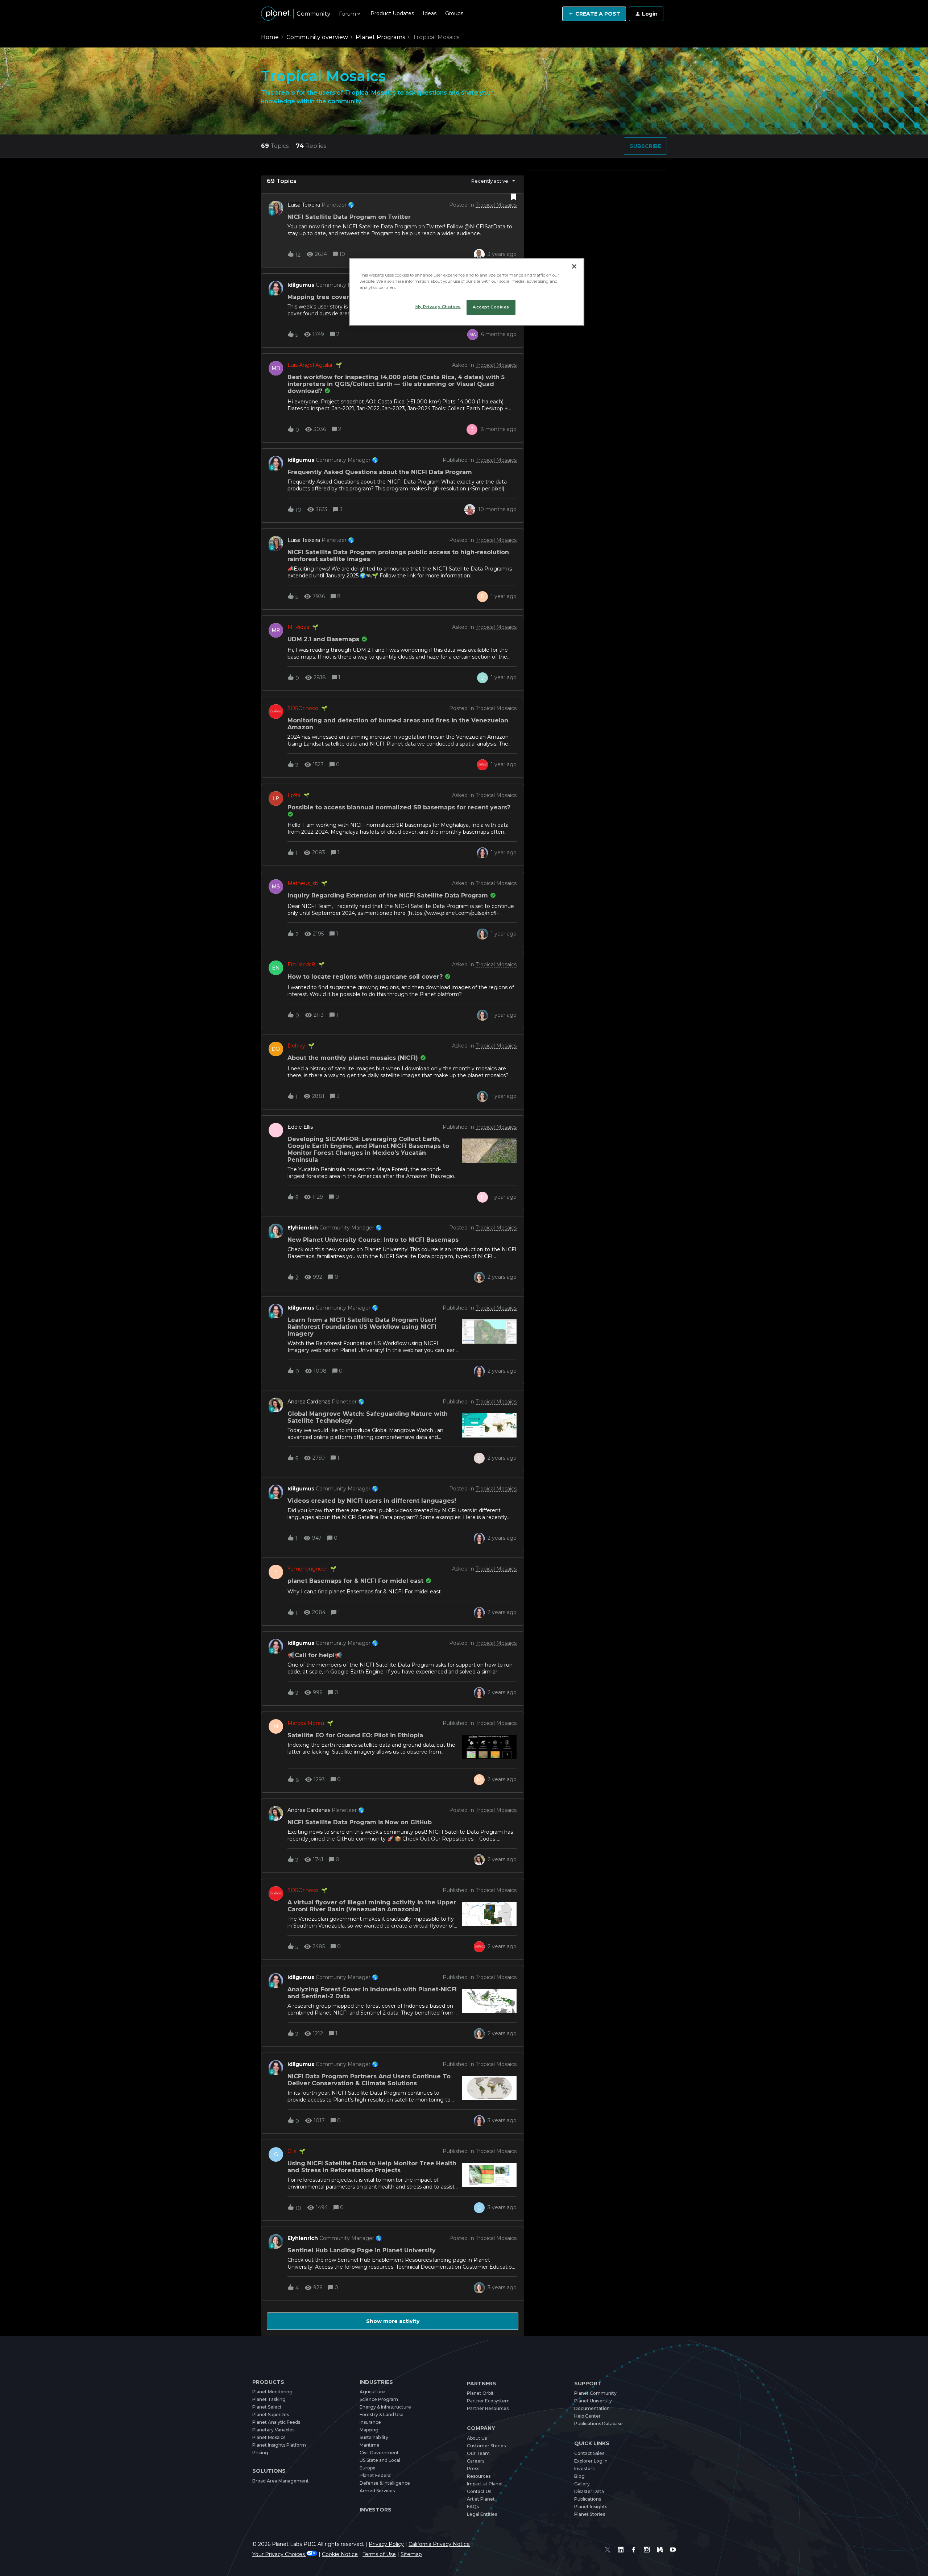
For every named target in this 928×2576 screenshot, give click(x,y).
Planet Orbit (480, 2393)
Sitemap (411, 2554)
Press (473, 2469)
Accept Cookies (491, 307)
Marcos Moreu (306, 1723)
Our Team (478, 2453)
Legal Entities (482, 2514)
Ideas (430, 13)
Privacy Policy (386, 2544)
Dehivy (296, 1046)
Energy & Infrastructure (385, 2407)
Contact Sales (589, 2453)
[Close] (574, 266)
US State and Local (380, 2460)
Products (268, 2382)
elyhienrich (303, 1228)
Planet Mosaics (269, 2437)
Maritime (370, 2445)
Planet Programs (380, 37)
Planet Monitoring (272, 2392)
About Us (477, 2438)
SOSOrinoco (303, 708)
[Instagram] (647, 2550)
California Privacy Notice (439, 2544)
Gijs (292, 2151)
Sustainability (374, 2437)
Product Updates (392, 13)
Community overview (317, 37)
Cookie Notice (340, 2554)
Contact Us (479, 2491)
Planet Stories (590, 2514)
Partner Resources (488, 2408)
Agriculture (372, 2392)
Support (588, 2384)
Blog (579, 2476)
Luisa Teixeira (304, 205)
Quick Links (592, 2444)
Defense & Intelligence (385, 2483)
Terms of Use (379, 2554)
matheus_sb (303, 883)
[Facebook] (634, 2550)
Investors (376, 2510)
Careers (476, 2461)
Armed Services (377, 2491)
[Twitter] (608, 2550)
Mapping (369, 2430)
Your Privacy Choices (279, 2554)
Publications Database (598, 2424)
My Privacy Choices (438, 307)
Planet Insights (591, 2507)
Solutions (269, 2471)
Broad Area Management (281, 2481)
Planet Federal (376, 2475)
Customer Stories (486, 2446)
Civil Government (379, 2453)
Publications (588, 2499)
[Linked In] (621, 2550)
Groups (454, 13)
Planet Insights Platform (279, 2445)
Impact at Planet (485, 2484)
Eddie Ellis (300, 1127)
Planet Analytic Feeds (276, 2422)
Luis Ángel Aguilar (310, 365)
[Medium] (660, 2550)
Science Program (379, 2399)
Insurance (370, 2422)
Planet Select (267, 2407)
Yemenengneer (307, 1569)
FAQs (473, 2507)
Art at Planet (481, 2499)
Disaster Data (589, 2491)
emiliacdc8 (301, 965)
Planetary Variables (273, 2430)
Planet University (593, 2401)
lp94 (294, 795)
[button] (594, 14)
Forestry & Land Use (382, 2415)
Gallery (582, 2484)
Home (270, 37)
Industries (376, 2382)
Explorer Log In (591, 2461)
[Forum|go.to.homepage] (296, 14)
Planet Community (595, 2393)
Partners (482, 2384)
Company (481, 2428)
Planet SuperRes (271, 2415)
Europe (368, 2468)
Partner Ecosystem (488, 2401)
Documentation (592, 2408)
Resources (479, 2476)
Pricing (260, 2453)
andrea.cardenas (309, 1402)
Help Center (587, 2416)
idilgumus (301, 285)
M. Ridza (298, 627)
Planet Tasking (269, 2399)
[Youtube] (673, 2550)
